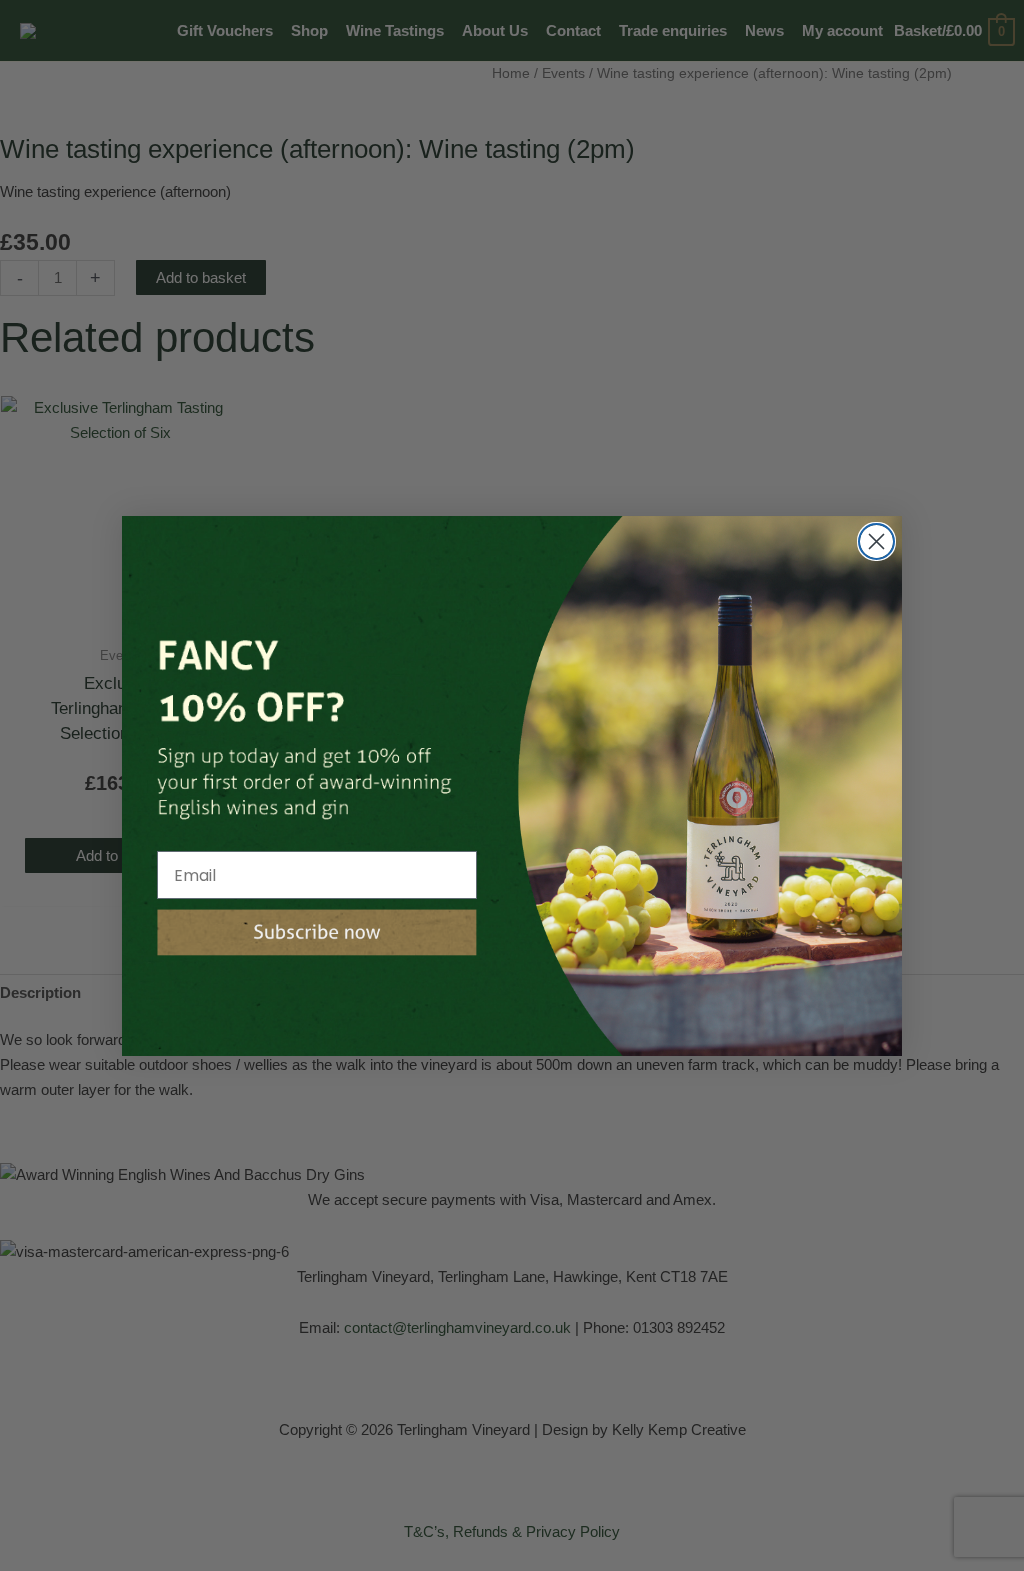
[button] (317, 932)
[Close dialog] (876, 541)
